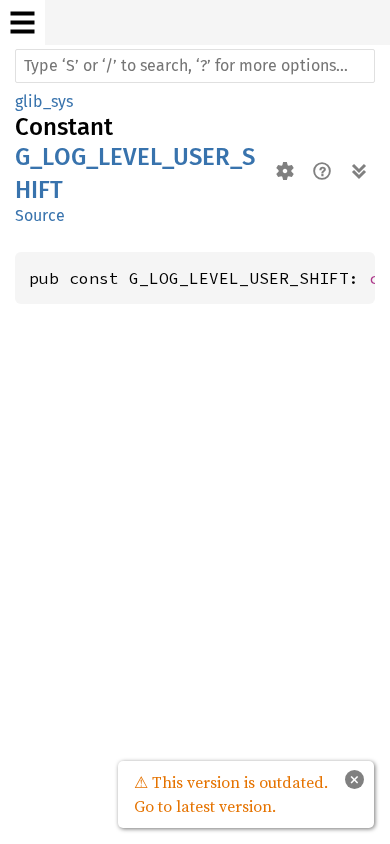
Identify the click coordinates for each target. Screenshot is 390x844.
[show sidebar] (22, 22)
